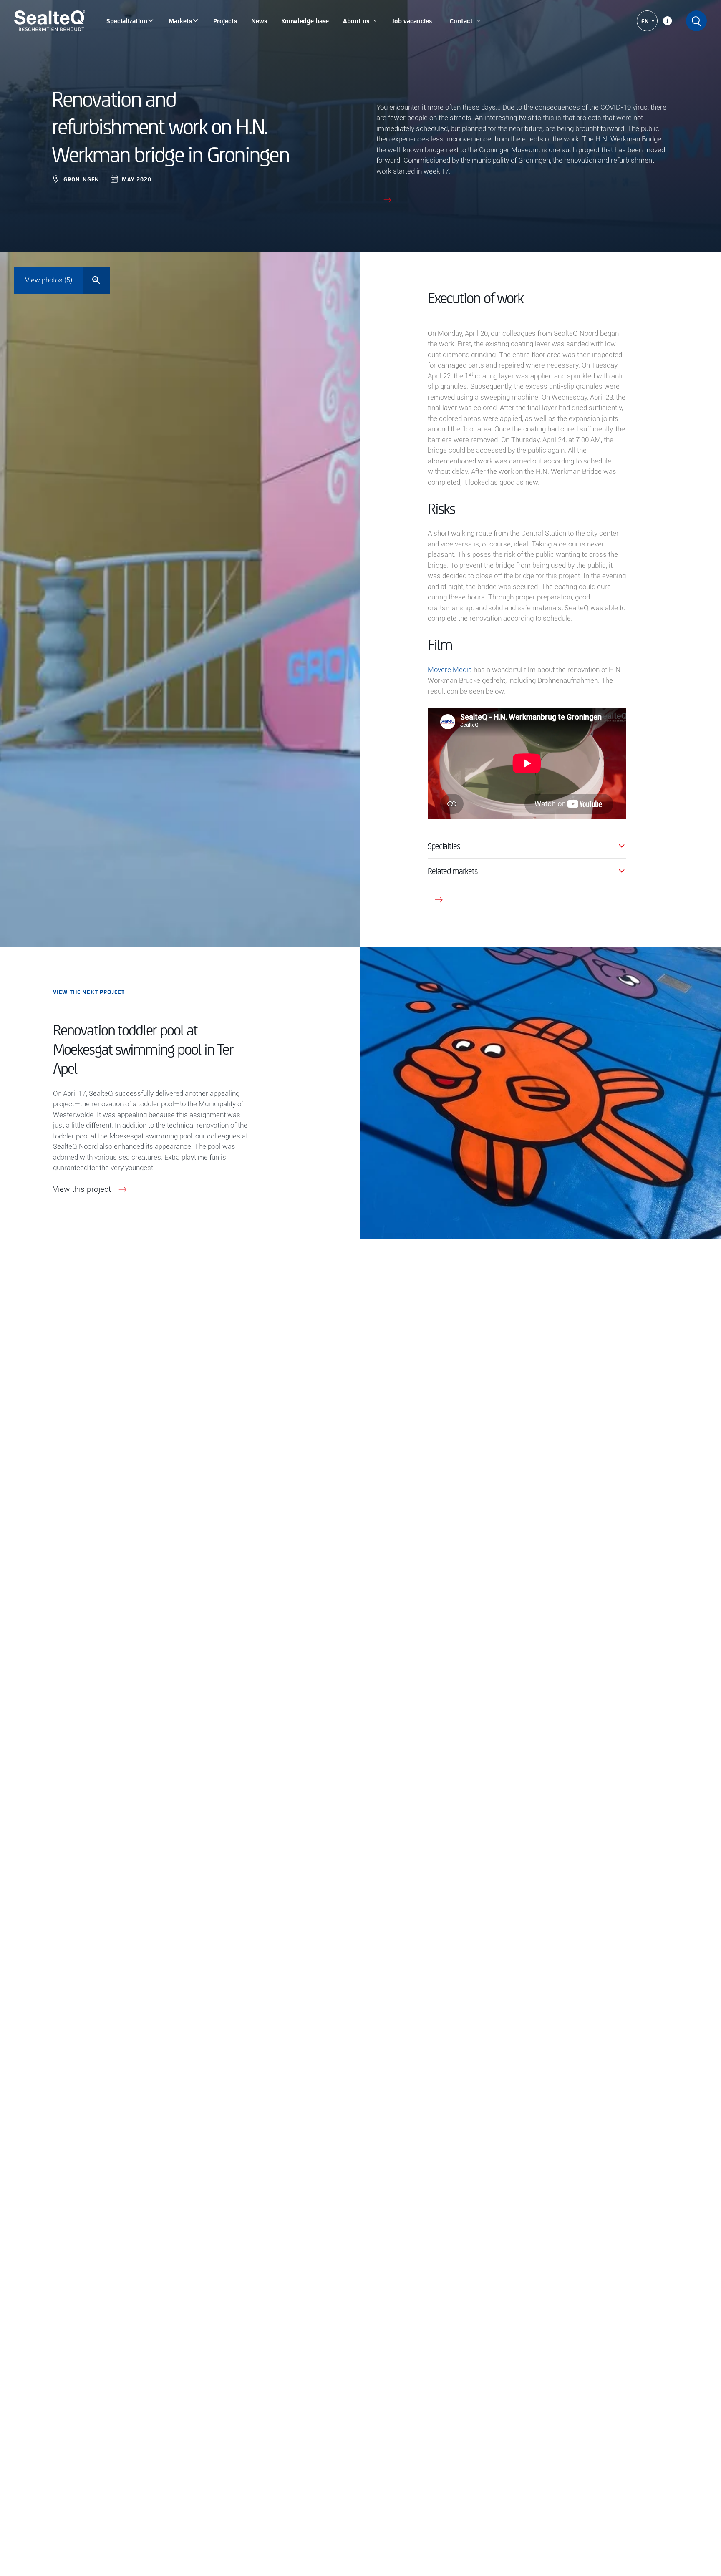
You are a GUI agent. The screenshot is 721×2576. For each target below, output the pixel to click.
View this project (82, 1189)
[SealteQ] (50, 21)
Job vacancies (412, 21)
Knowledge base (305, 21)
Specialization (127, 21)
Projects (225, 21)
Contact (461, 21)
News (259, 21)
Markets (180, 21)
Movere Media (450, 670)
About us (356, 21)
